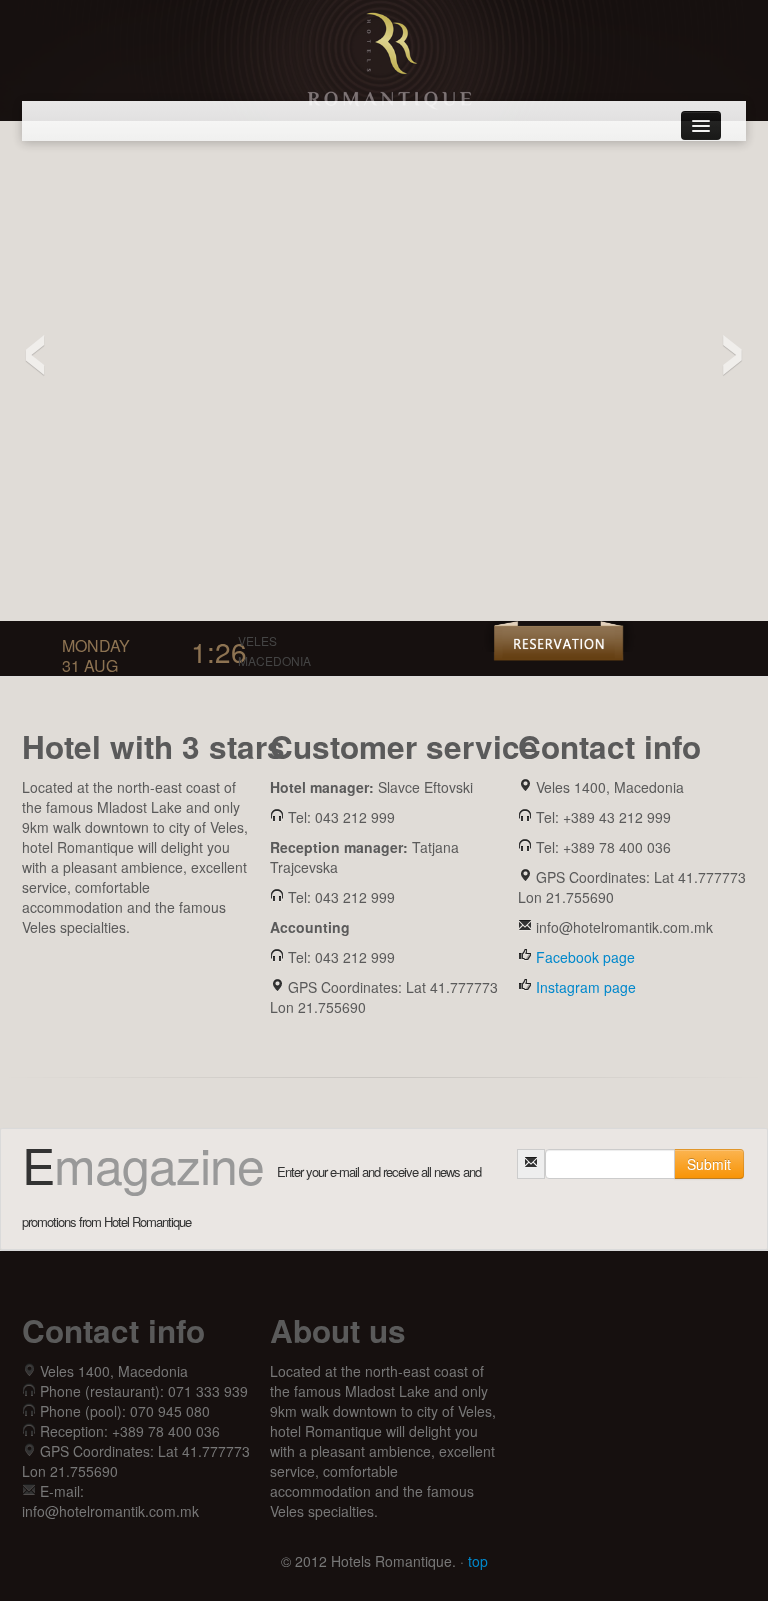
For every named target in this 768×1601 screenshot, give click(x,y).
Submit (709, 1164)
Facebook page (585, 957)
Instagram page (586, 987)
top (478, 1561)
